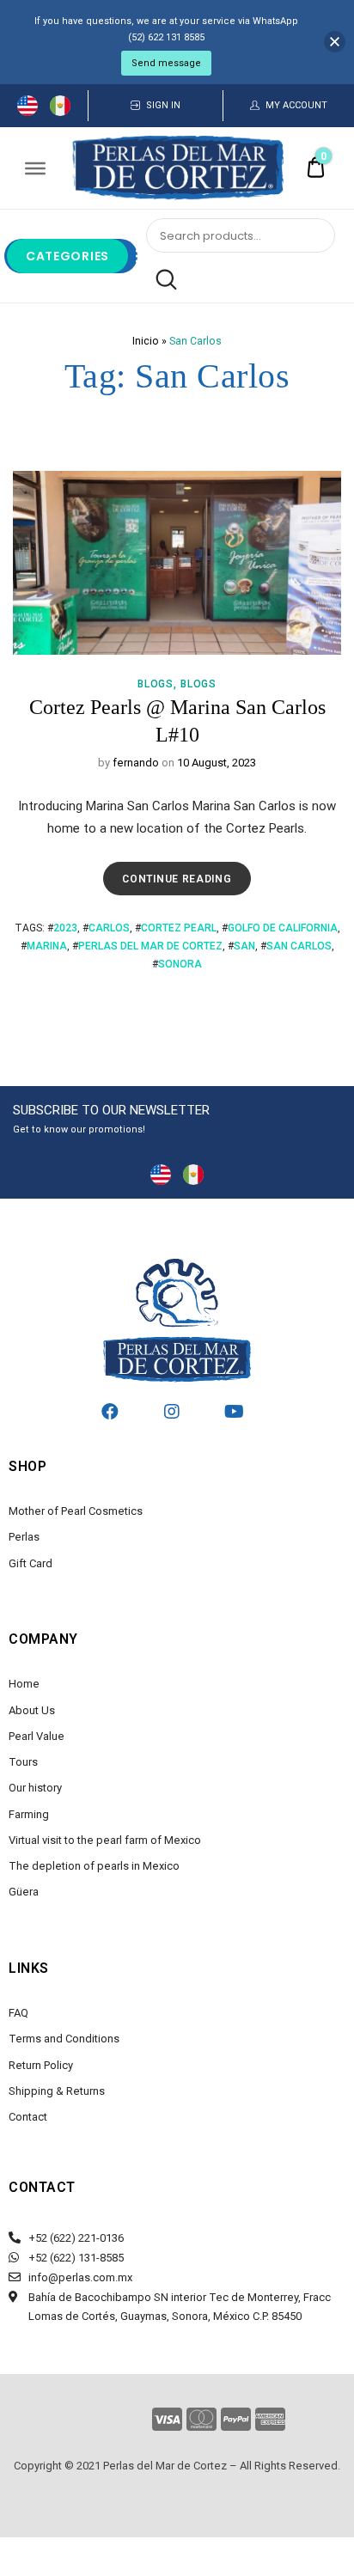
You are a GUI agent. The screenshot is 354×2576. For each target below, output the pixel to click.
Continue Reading (182, 873)
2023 (65, 928)
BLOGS (198, 684)
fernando (136, 763)
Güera (24, 1892)
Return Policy (41, 2065)
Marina (47, 946)
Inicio (146, 341)
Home (24, 1684)
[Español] (60, 105)
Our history (35, 1788)
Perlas (24, 1537)
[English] (27, 105)
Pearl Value (37, 1736)
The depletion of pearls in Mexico (94, 1866)
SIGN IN (163, 105)
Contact (28, 2117)
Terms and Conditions (64, 2039)
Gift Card (31, 1563)
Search (162, 280)
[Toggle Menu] (35, 168)
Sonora (180, 964)
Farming (29, 1814)
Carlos (109, 928)
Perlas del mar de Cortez (150, 946)
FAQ (18, 2013)
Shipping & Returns (57, 2091)
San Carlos (299, 946)
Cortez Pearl (179, 928)
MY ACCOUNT (296, 105)
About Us (32, 1710)
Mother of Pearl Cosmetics (76, 1511)
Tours (23, 1762)
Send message (166, 63)
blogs (156, 684)
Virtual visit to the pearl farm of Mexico (105, 1840)
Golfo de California (283, 928)
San (244, 946)
